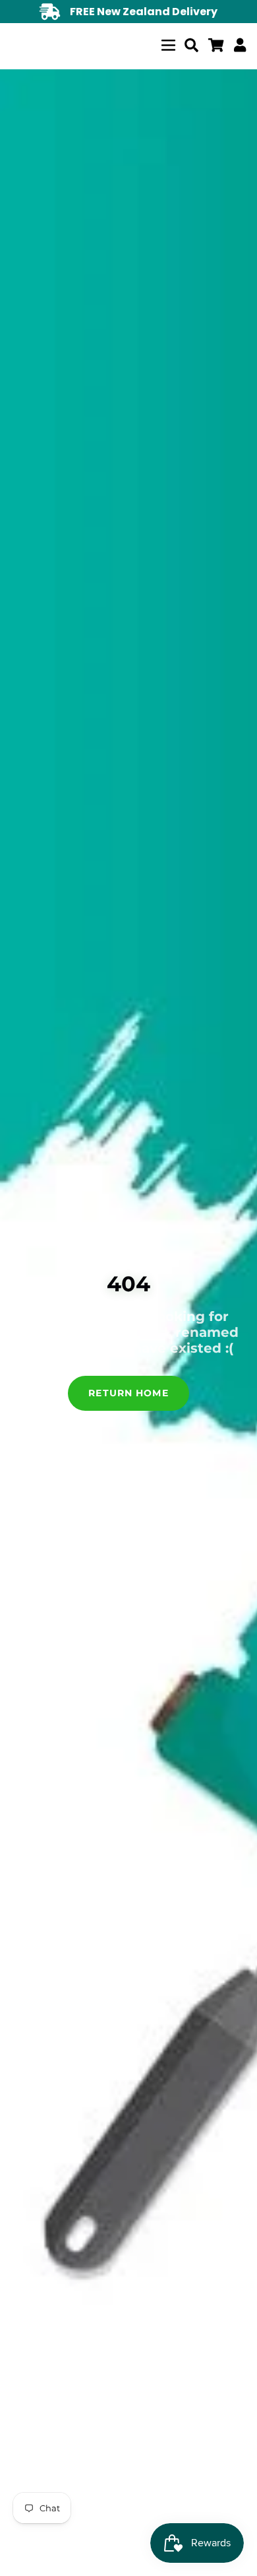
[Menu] (168, 43)
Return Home (128, 1393)
